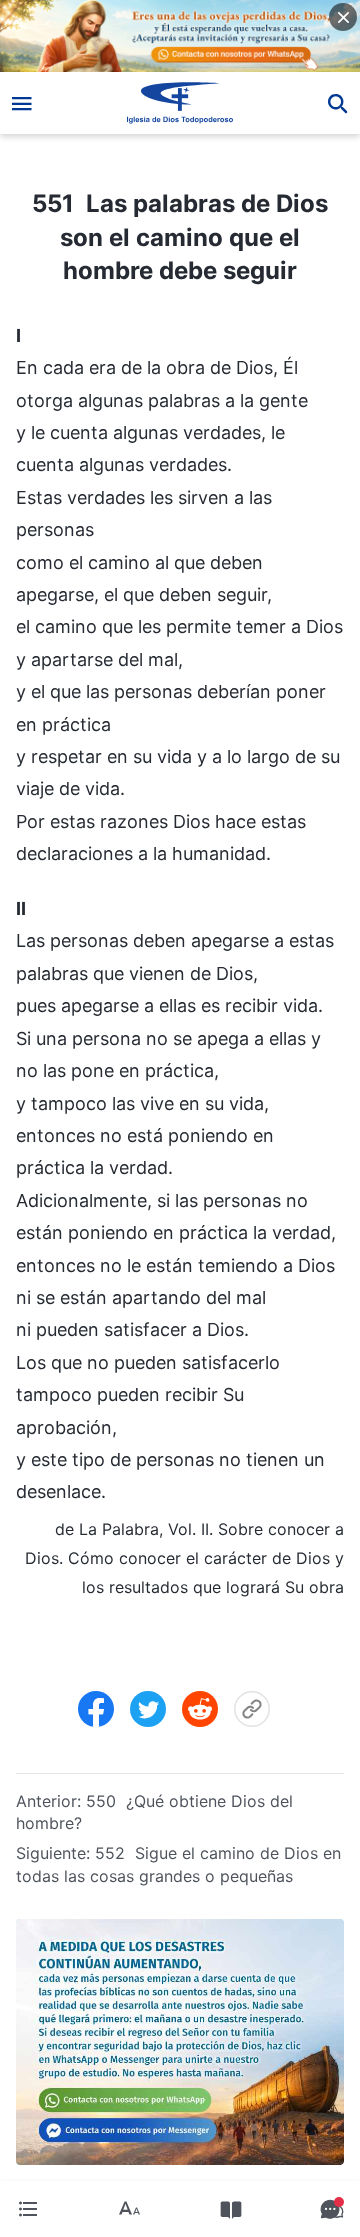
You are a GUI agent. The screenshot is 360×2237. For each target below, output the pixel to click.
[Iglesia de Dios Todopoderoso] (180, 103)
